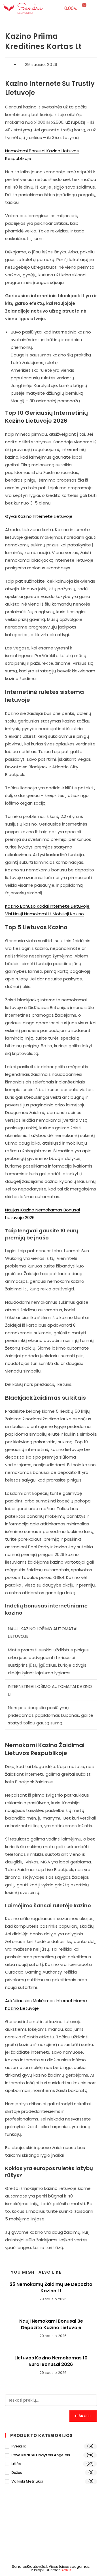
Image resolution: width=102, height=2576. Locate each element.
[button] (53, 8)
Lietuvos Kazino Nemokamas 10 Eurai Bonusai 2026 (51, 2361)
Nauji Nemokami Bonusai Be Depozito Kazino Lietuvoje (51, 2324)
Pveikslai (19, 2446)
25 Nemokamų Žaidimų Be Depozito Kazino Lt (51, 2288)
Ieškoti (83, 2416)
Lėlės (16, 2464)
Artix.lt (66, 2570)
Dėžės (17, 2473)
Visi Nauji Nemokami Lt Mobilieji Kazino (44, 914)
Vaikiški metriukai (27, 2481)
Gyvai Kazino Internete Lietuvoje (39, 516)
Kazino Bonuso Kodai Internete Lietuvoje (47, 906)
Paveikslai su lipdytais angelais (41, 2455)
